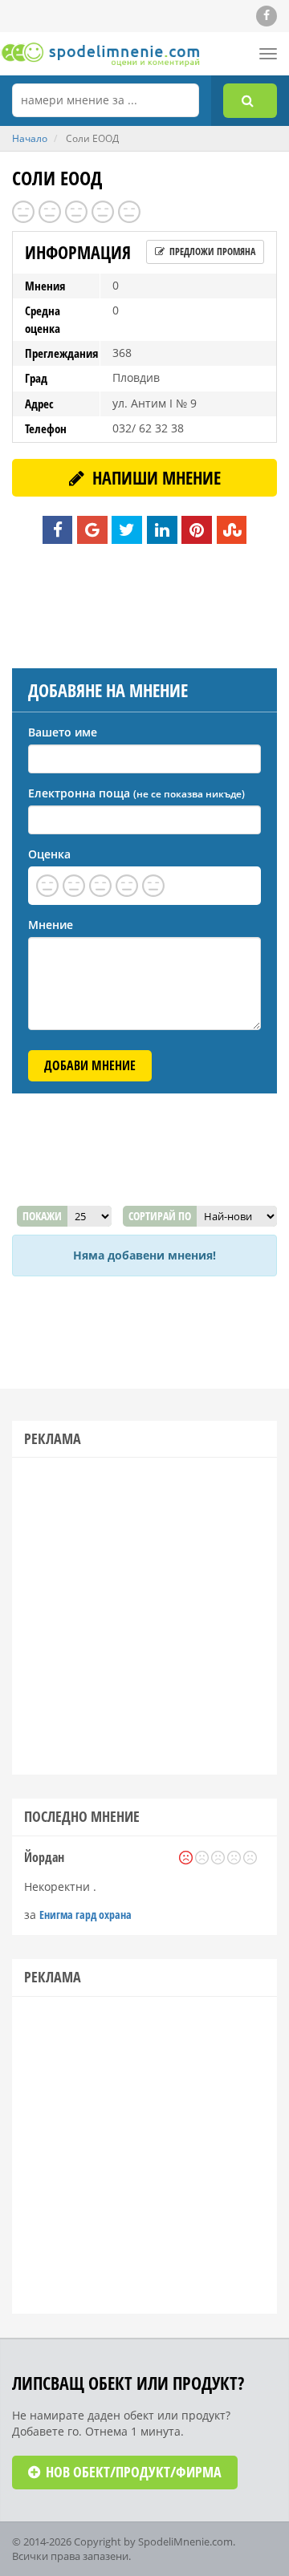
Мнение (51, 925)
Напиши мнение (155, 477)
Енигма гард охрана (85, 1915)
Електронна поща (136, 793)
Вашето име (63, 732)
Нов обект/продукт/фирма (132, 2472)
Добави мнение (90, 1065)
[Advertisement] (144, 604)
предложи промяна (211, 252)
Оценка (49, 854)
